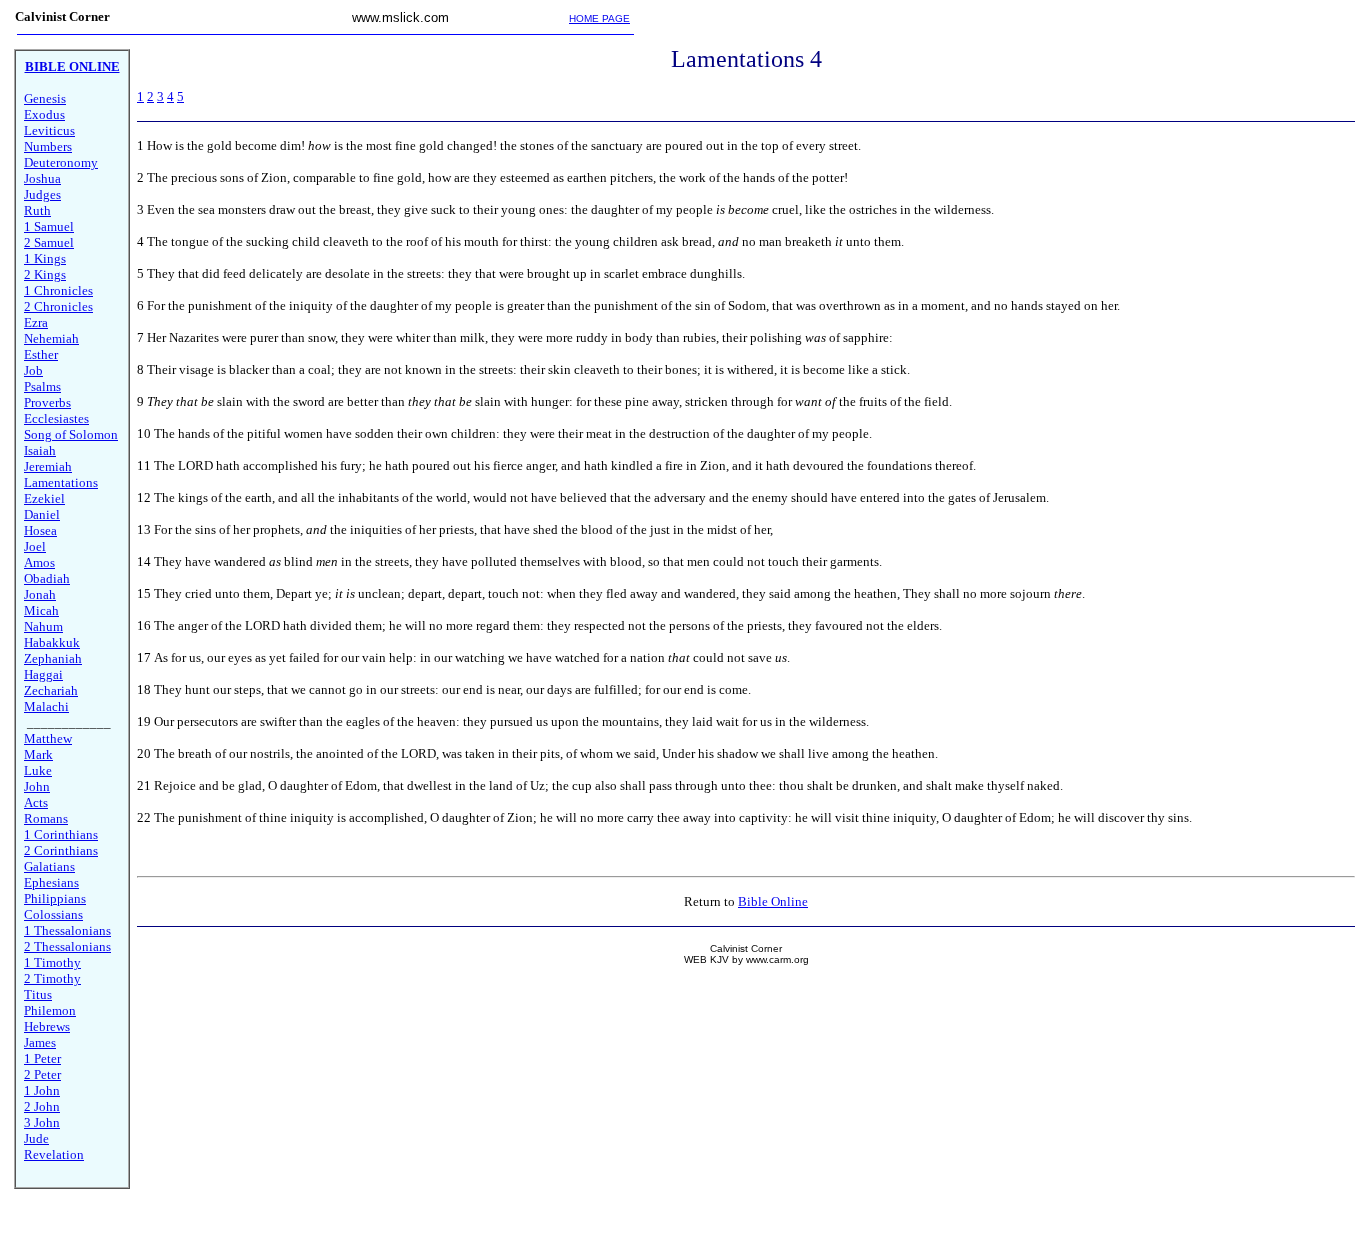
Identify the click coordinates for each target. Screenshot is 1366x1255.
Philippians (55, 898)
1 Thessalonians (67, 930)
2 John (42, 1106)
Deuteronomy (61, 162)
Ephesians (51, 882)
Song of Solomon (71, 434)
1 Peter (42, 1058)
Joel (35, 546)
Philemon (50, 1010)
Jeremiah (48, 466)
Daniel (42, 514)
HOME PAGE (599, 18)
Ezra (36, 322)
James (40, 1042)
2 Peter (42, 1074)
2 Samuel (49, 242)
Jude (36, 1138)
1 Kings (45, 258)
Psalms (42, 386)
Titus (38, 994)
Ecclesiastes (56, 418)
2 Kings (45, 274)
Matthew (48, 738)
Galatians (49, 866)
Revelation (54, 1154)
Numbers (48, 146)
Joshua (42, 178)
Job (33, 370)
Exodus (44, 114)
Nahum (43, 626)
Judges (42, 194)
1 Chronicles (58, 290)
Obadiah (47, 578)
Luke (38, 770)
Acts (36, 802)
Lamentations (61, 482)
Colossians (53, 914)
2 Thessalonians (67, 946)
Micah (41, 610)
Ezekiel (44, 498)
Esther (41, 354)
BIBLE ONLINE (72, 66)
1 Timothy (52, 962)
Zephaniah (53, 658)
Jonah (40, 594)
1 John (42, 1090)
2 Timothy (52, 978)
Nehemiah (51, 338)
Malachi (46, 706)
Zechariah (51, 690)
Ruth (37, 210)
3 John (42, 1122)
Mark (38, 754)
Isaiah (40, 450)
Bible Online (773, 901)
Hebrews (47, 1026)
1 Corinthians (61, 834)
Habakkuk (52, 642)
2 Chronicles (58, 306)
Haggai (43, 674)
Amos (39, 562)
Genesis (45, 98)
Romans (46, 818)
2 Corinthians (61, 850)
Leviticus (49, 130)
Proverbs (47, 402)
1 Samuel (49, 226)
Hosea (40, 530)
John (37, 786)
